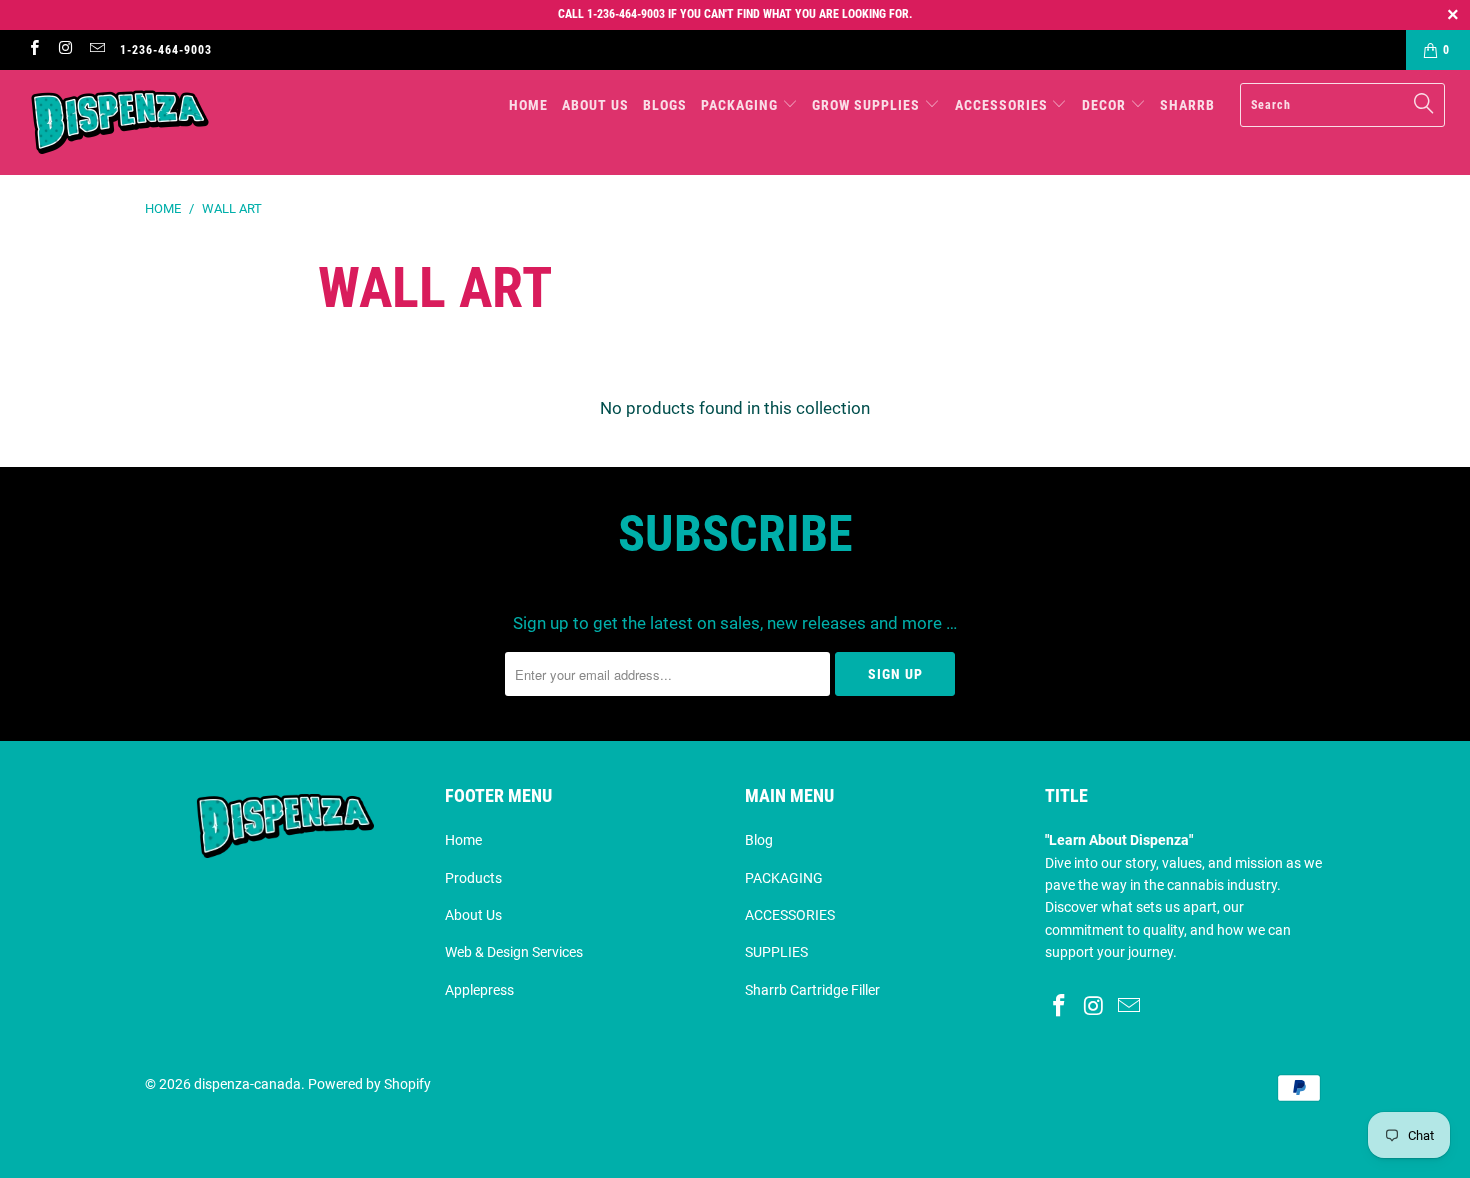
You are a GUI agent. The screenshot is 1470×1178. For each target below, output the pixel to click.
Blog (759, 840)
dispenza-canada (247, 1084)
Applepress (479, 990)
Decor (1106, 105)
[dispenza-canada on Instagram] (64, 50)
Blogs (665, 105)
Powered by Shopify (369, 1084)
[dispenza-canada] (127, 122)
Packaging (741, 105)
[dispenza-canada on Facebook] (33, 50)
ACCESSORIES (790, 915)
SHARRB (1187, 105)
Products (473, 878)
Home (528, 105)
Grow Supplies (868, 105)
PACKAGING (784, 878)
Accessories (1003, 105)
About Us (473, 915)
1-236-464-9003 (166, 50)
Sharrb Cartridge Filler (812, 990)
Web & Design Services (514, 952)
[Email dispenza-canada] (96, 50)
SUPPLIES (776, 952)
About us (595, 105)
